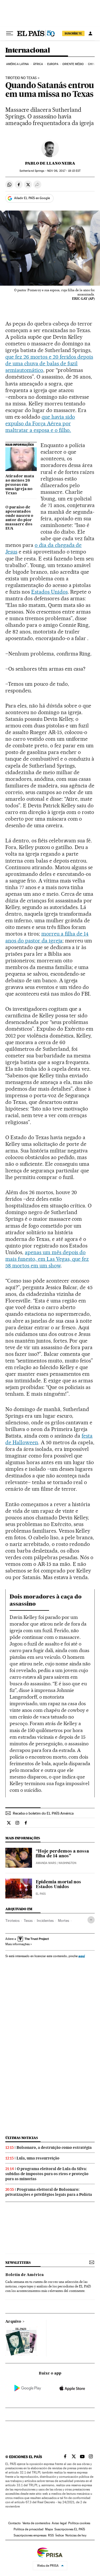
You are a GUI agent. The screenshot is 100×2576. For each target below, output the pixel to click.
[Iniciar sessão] (90, 33)
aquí (82, 1956)
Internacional (28, 51)
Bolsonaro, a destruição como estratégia (54, 2148)
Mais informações (17, 1944)
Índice (60, 2535)
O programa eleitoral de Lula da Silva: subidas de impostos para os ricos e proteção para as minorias (47, 2174)
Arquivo (13, 2322)
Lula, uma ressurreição (38, 2158)
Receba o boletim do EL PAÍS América (43, 1813)
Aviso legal (59, 2523)
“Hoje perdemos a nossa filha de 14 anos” (62, 1854)
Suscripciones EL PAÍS (70, 2529)
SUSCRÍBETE (73, 33)
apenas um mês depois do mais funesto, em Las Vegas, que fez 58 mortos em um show (47, 1259)
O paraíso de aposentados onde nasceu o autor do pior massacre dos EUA (19, 518)
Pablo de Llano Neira (50, 163)
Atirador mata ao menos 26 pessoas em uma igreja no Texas (20, 485)
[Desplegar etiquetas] (91, 1920)
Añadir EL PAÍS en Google (32, 198)
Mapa (49, 2529)
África (38, 64)
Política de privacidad (29, 2529)
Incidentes (45, 1921)
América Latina (17, 64)
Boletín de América (25, 2275)
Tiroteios (12, 1921)
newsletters (18, 2263)
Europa (53, 64)
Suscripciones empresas (30, 2535)
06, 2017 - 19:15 (64, 171)
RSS (51, 2535)
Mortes (63, 1921)
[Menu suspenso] (10, 33)
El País (41, 1894)
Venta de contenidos (36, 2523)
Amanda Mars (46, 1863)
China (92, 64)
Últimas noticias (22, 2138)
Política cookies (79, 2523)
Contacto (15, 2523)
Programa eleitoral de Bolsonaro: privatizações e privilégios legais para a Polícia (49, 2192)
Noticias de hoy (76, 2535)
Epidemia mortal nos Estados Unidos (58, 1885)
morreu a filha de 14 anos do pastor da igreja (47, 937)
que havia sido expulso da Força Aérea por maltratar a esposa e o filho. (40, 423)
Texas (28, 1921)
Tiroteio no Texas (21, 78)
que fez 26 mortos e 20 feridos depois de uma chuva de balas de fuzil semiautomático (49, 363)
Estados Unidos (49, 592)
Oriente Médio (73, 64)
